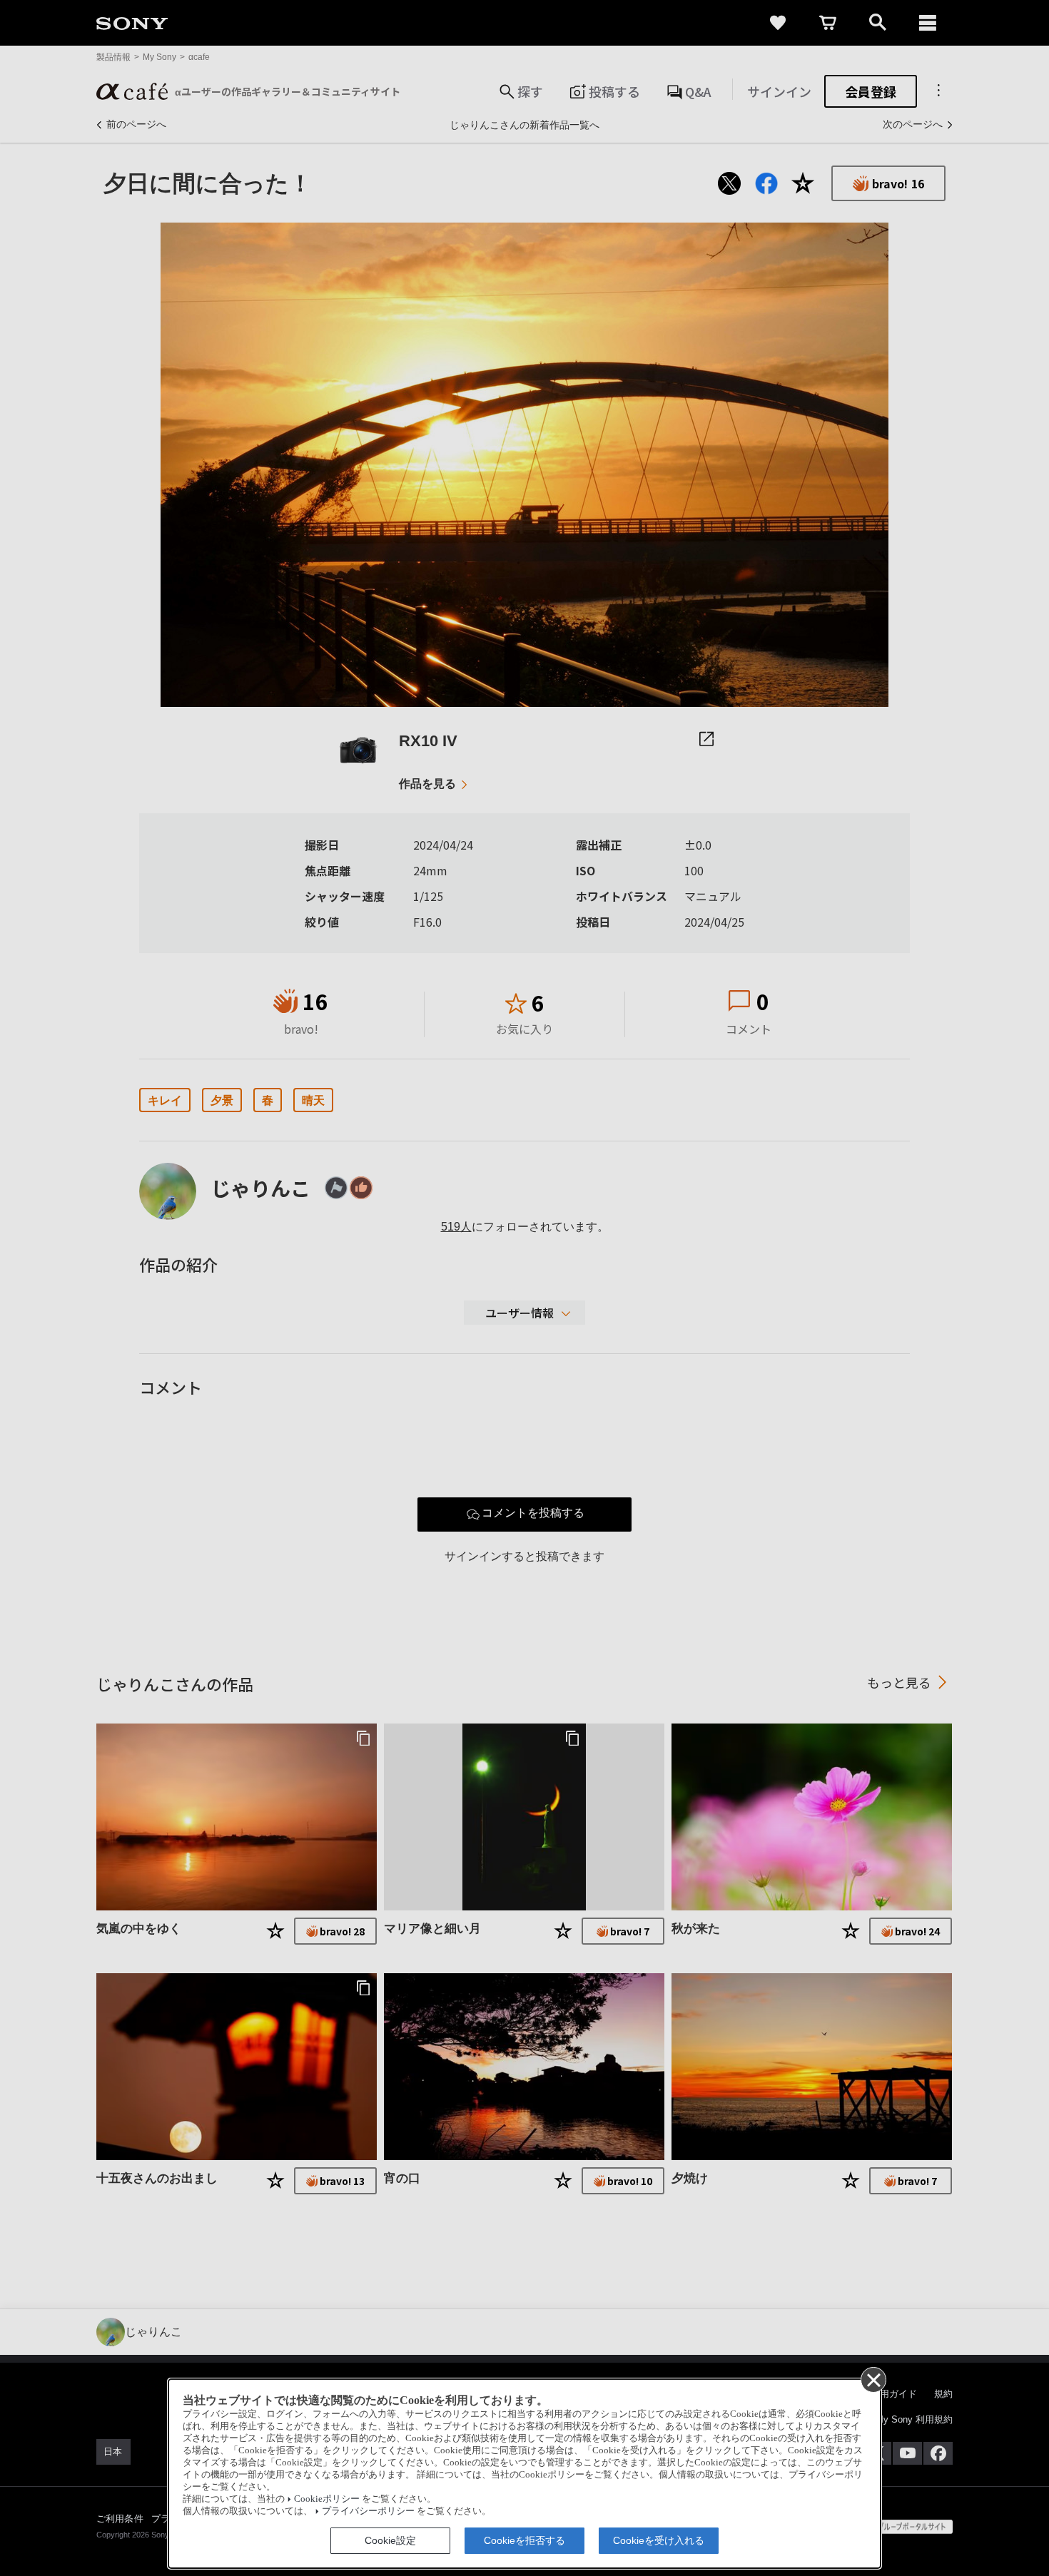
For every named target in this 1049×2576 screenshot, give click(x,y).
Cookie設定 (390, 2540)
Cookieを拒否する (524, 2540)
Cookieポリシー (327, 2499)
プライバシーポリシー (368, 2511)
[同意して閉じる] (873, 2379)
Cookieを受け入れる (659, 2540)
